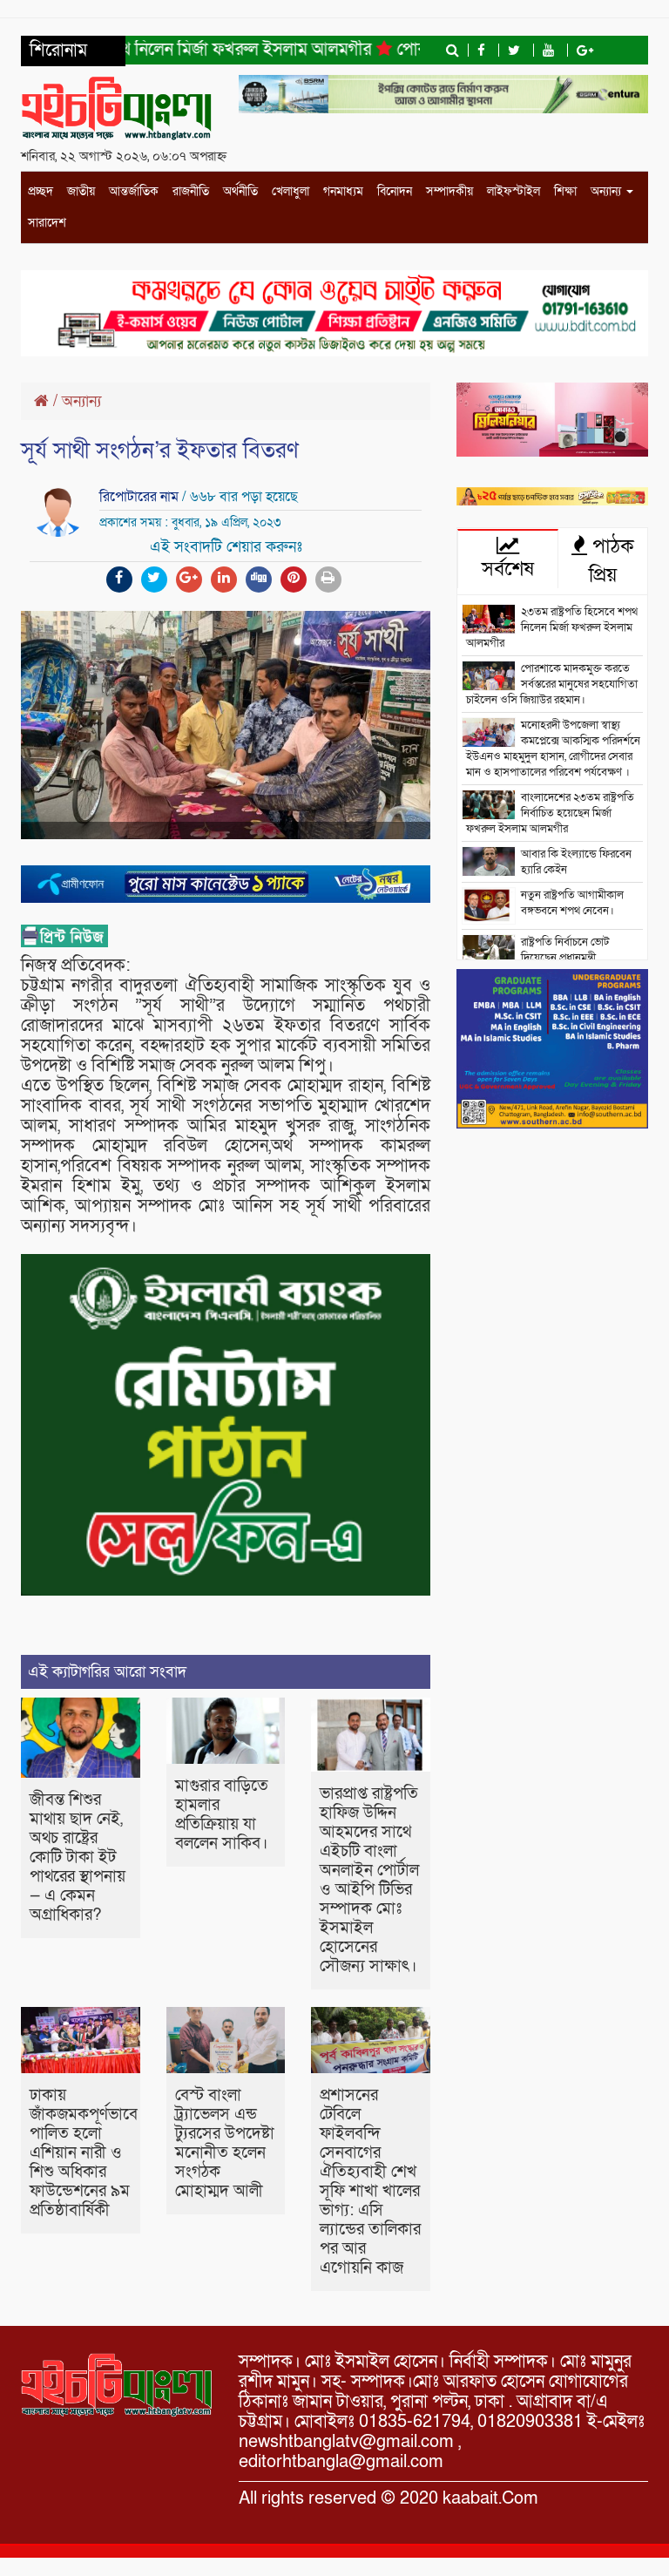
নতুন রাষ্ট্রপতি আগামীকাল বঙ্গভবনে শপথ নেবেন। (572, 903)
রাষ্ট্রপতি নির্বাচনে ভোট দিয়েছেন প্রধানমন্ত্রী (565, 950)
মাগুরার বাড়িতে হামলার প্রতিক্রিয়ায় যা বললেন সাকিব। (222, 1815)
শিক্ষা (565, 191)
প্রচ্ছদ (41, 191)
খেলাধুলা (291, 191)
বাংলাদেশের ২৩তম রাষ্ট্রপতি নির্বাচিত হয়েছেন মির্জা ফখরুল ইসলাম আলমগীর (550, 813)
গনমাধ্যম (343, 191)
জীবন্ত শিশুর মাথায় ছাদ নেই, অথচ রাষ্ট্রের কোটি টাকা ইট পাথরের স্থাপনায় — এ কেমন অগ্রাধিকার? (78, 1857)
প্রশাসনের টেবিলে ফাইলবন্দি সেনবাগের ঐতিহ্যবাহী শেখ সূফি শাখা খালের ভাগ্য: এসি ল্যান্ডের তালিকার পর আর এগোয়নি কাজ (370, 2182)
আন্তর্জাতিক (134, 191)
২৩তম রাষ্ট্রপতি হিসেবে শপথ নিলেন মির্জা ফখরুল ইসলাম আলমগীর (552, 627)
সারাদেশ (47, 223)
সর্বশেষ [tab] (508, 569)
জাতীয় (81, 191)
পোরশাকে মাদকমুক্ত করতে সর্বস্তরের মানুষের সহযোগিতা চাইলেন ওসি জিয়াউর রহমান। (552, 684)
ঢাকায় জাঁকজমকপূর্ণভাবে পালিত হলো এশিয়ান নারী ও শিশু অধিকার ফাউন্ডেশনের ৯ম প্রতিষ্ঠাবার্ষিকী (84, 2153)
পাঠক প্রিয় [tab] (611, 561)
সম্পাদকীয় (449, 191)
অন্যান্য (608, 191)
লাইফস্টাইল (514, 191)
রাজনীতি (191, 191)
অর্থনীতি (240, 191)
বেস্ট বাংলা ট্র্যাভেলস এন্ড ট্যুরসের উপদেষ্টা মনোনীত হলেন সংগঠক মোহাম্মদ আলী (225, 2143)
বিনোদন (395, 191)
